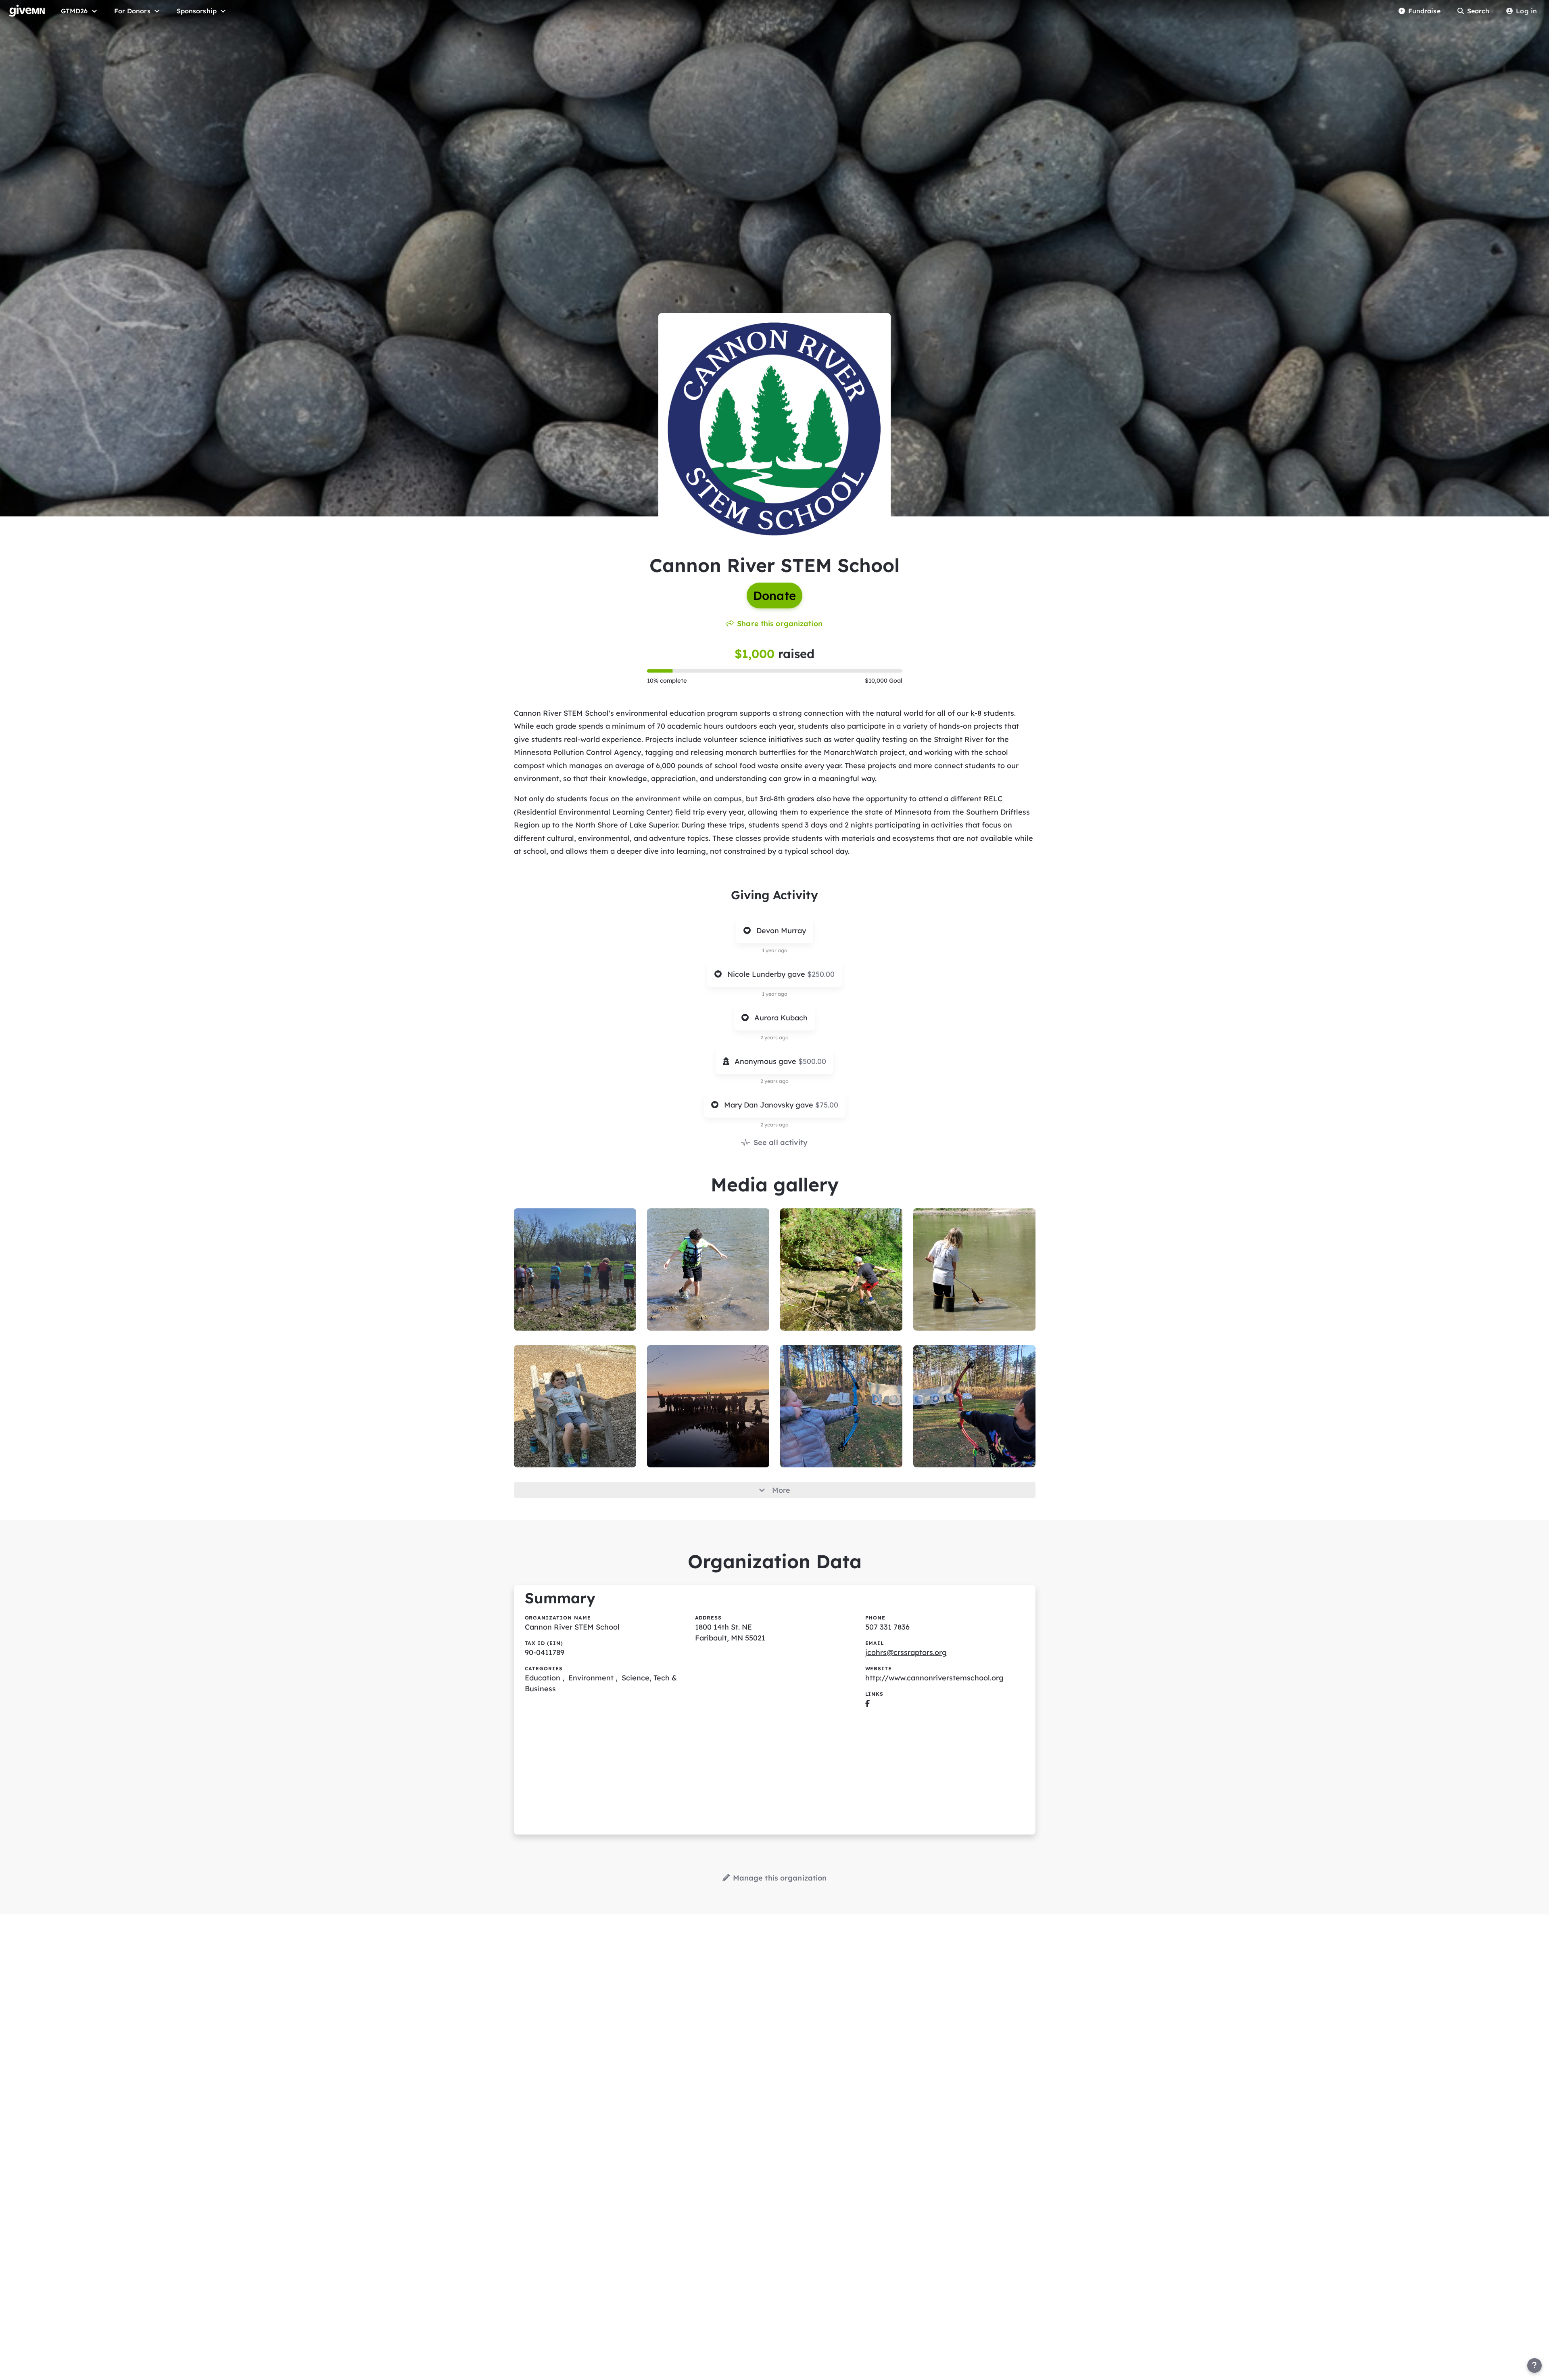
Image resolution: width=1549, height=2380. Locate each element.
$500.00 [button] (812, 1061)
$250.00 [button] (821, 974)
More (781, 1490)
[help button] (1534, 2365)
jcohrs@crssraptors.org (906, 1652)
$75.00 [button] (827, 1105)
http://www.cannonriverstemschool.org (934, 1678)
